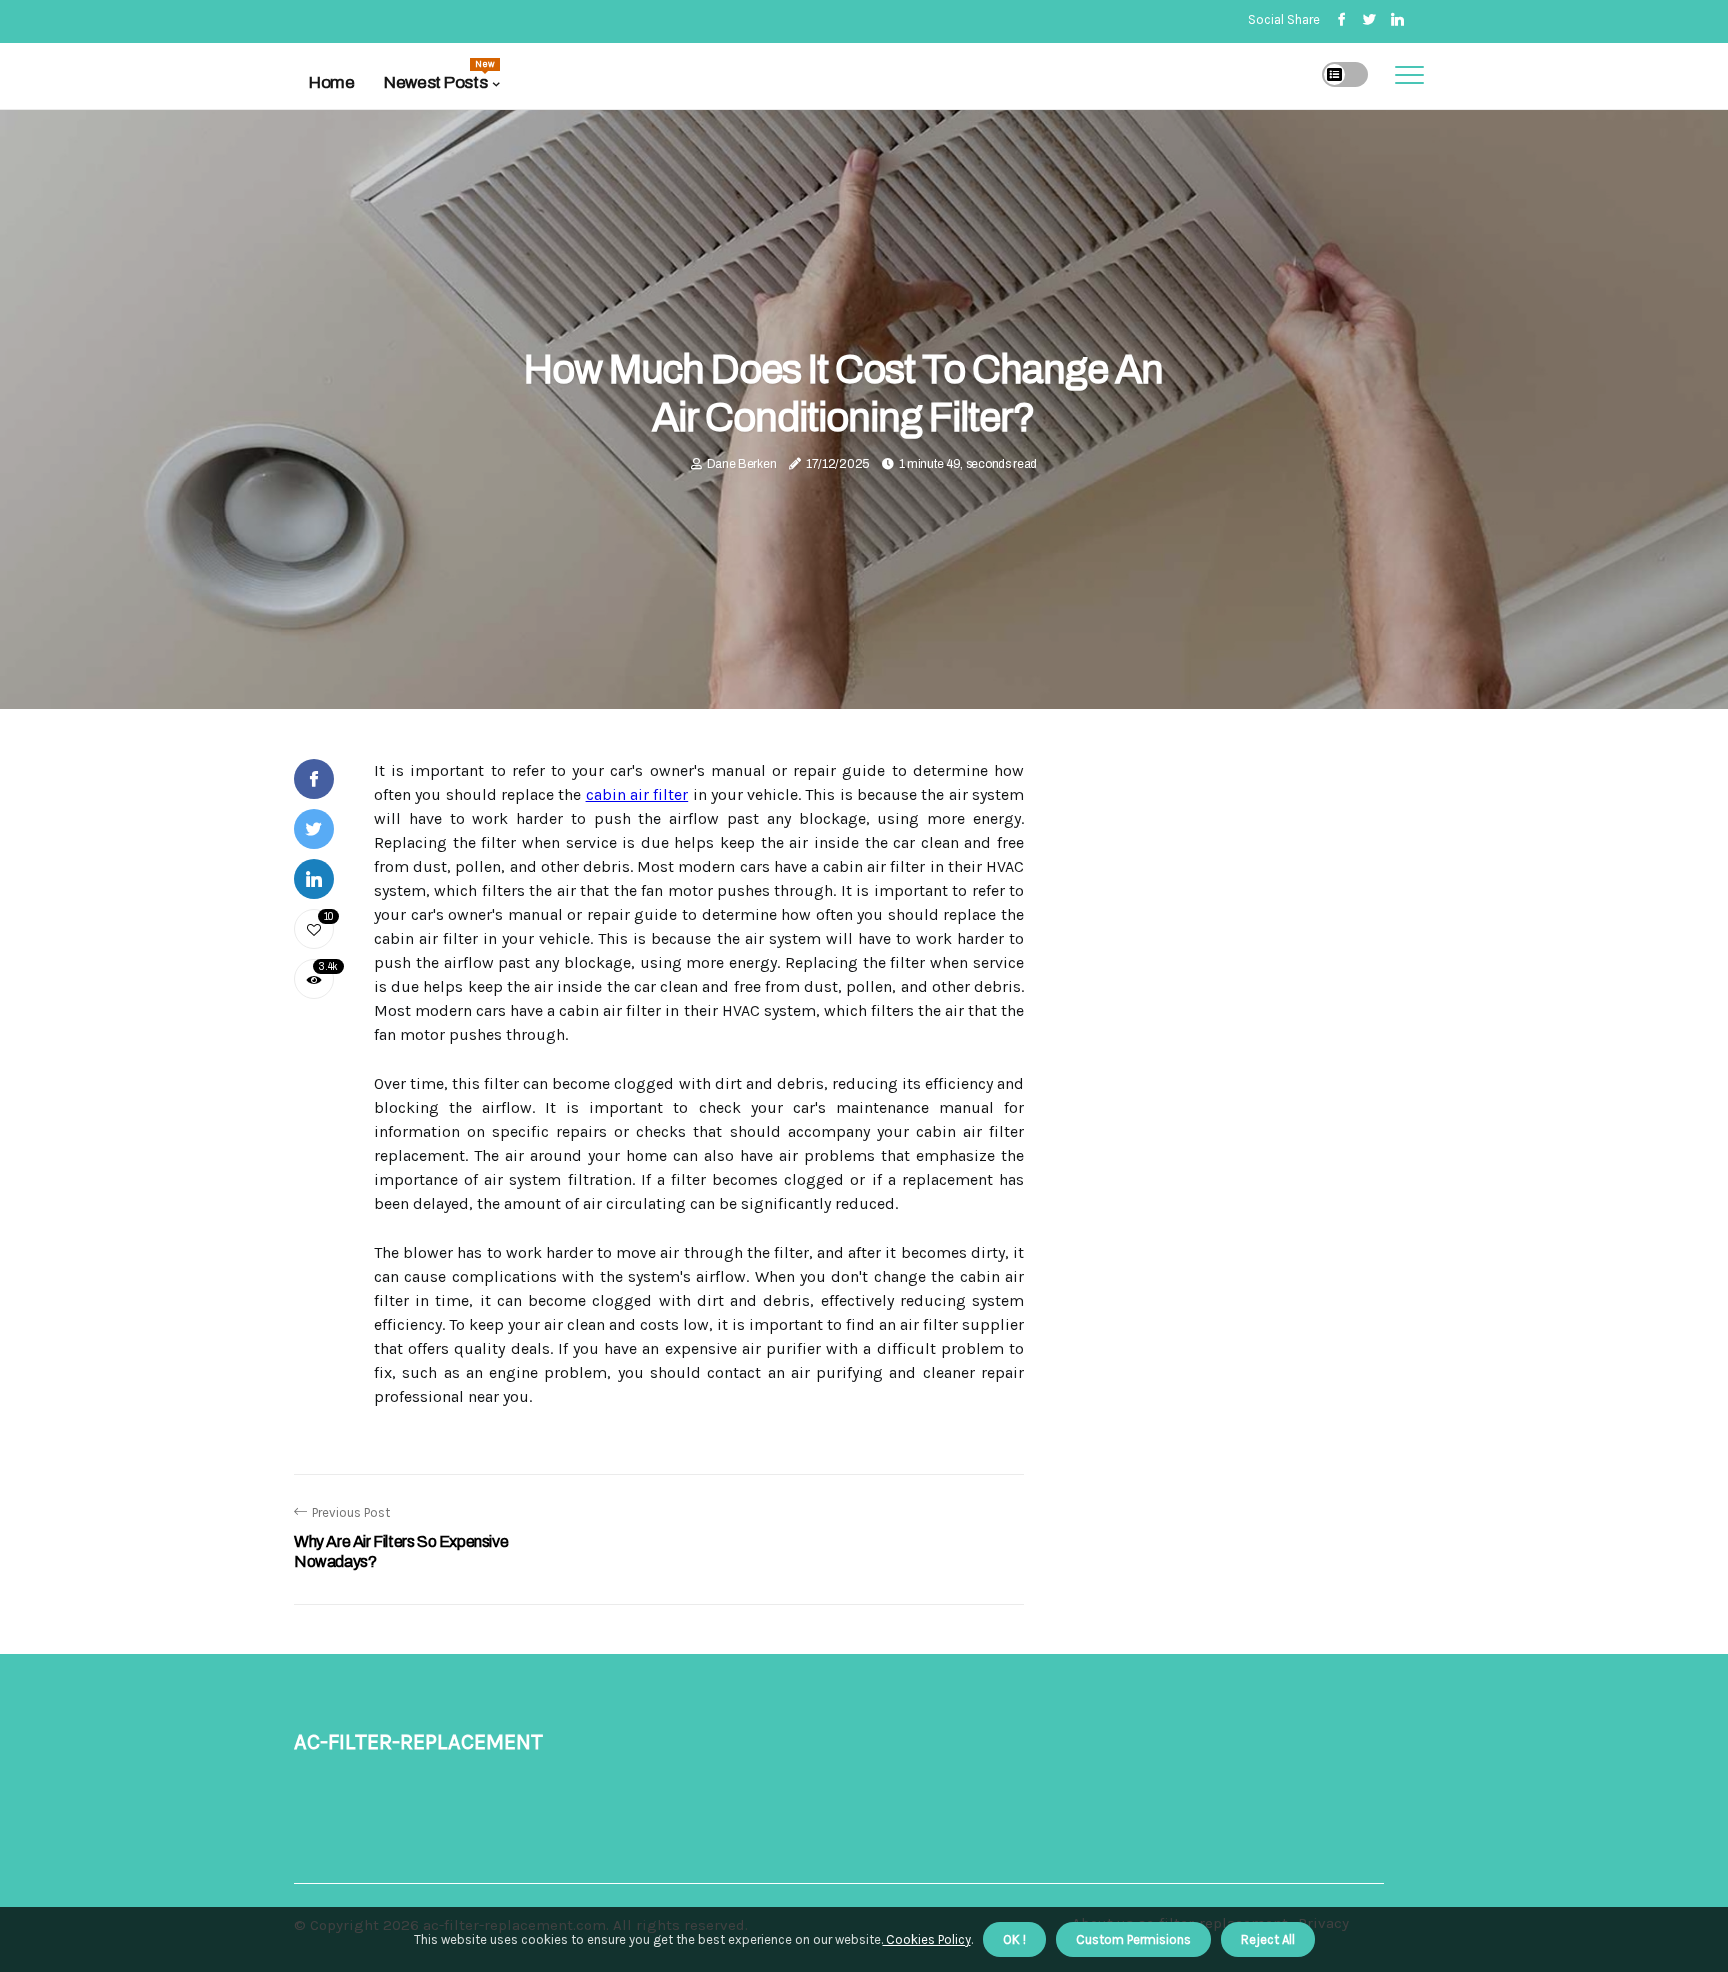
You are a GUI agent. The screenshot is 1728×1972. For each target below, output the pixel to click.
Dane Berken (742, 464)
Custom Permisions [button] (1133, 1939)
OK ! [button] (1014, 1939)
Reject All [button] (1268, 1939)
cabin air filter (637, 794)
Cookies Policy (927, 1939)
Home (331, 82)
